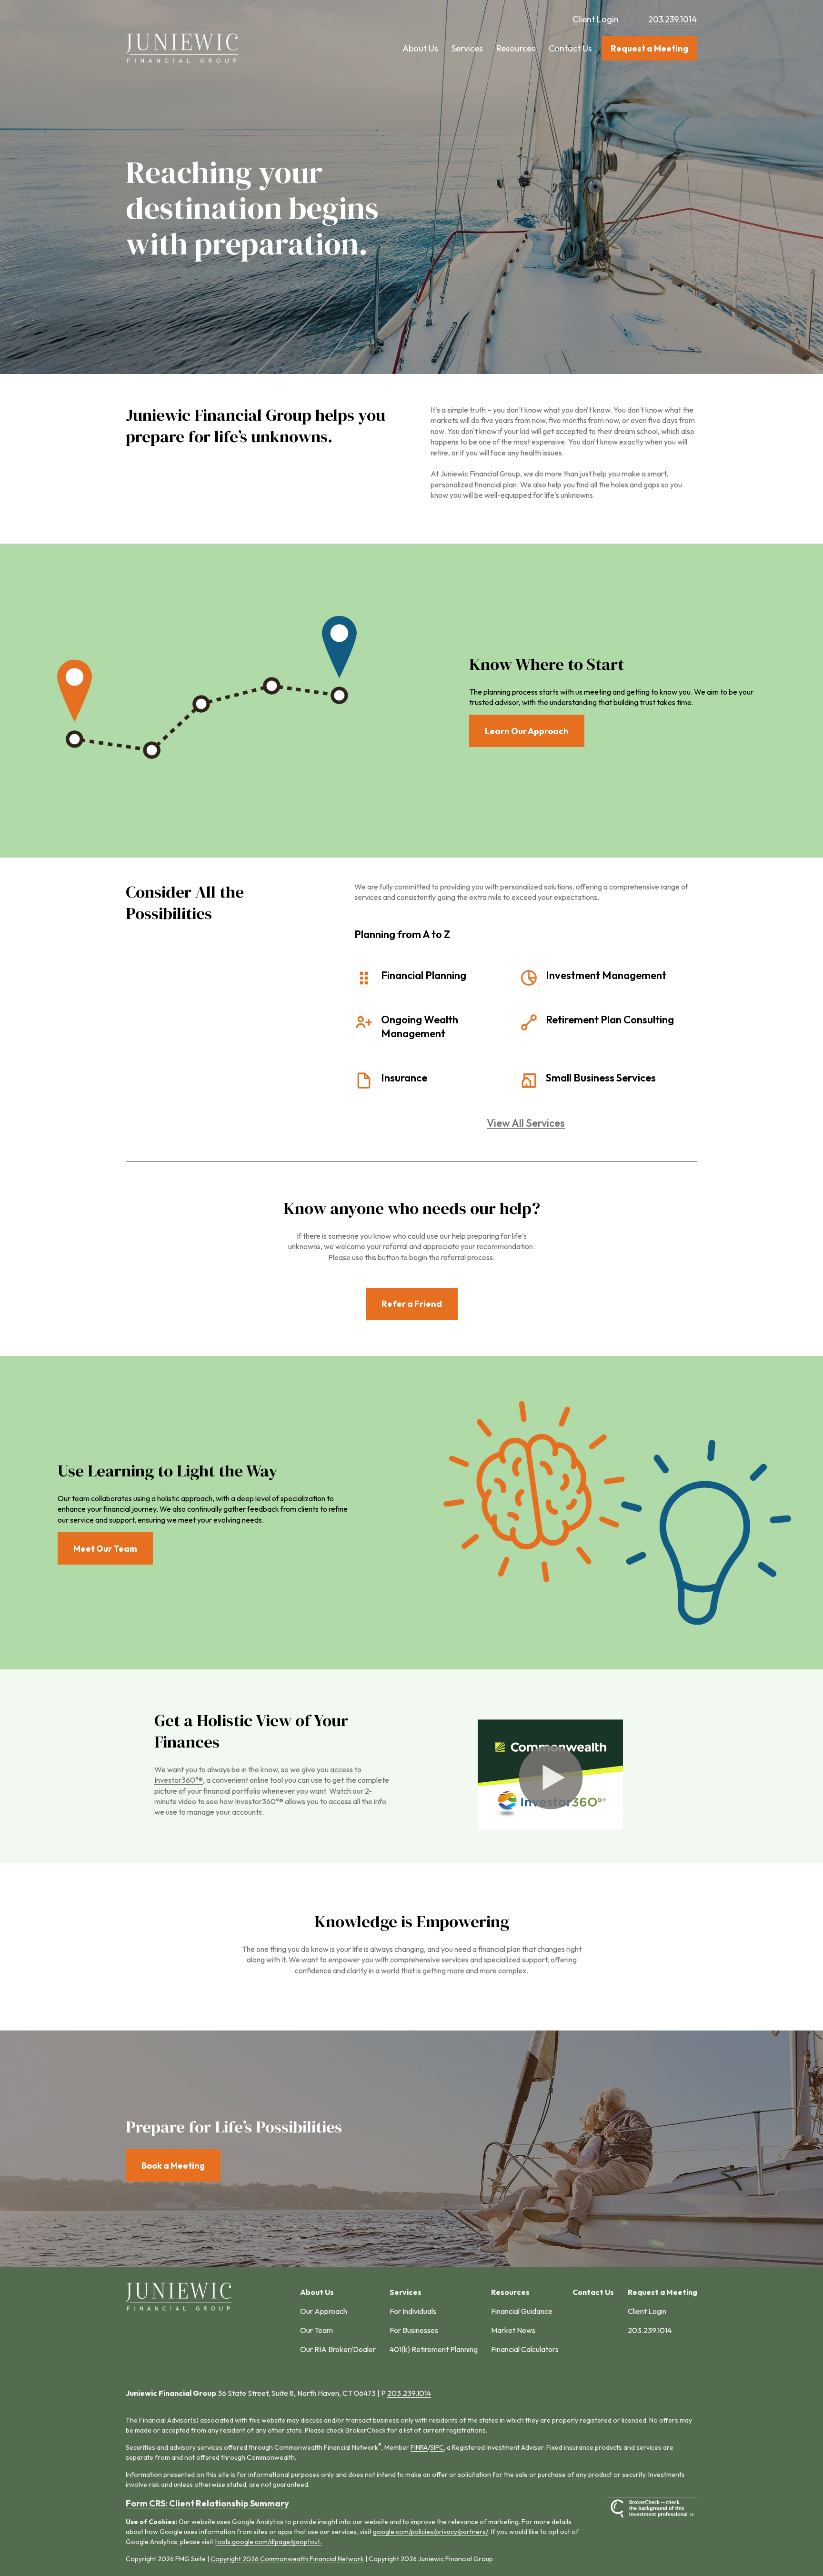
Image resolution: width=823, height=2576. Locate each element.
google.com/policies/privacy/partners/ (431, 2532)
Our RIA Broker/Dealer (338, 2349)
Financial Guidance (522, 2311)
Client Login (596, 19)
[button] (420, 48)
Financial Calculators (525, 2349)
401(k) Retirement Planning (434, 2349)
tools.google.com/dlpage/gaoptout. (268, 2542)
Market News (513, 2330)
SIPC (437, 2447)
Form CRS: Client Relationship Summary (207, 2503)
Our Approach (324, 2311)
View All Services (526, 1123)
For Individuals (413, 2311)
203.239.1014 (672, 19)
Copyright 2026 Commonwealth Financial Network (287, 2559)
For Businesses (414, 2330)
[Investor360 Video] (550, 1827)
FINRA (419, 2447)
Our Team (316, 2330)
